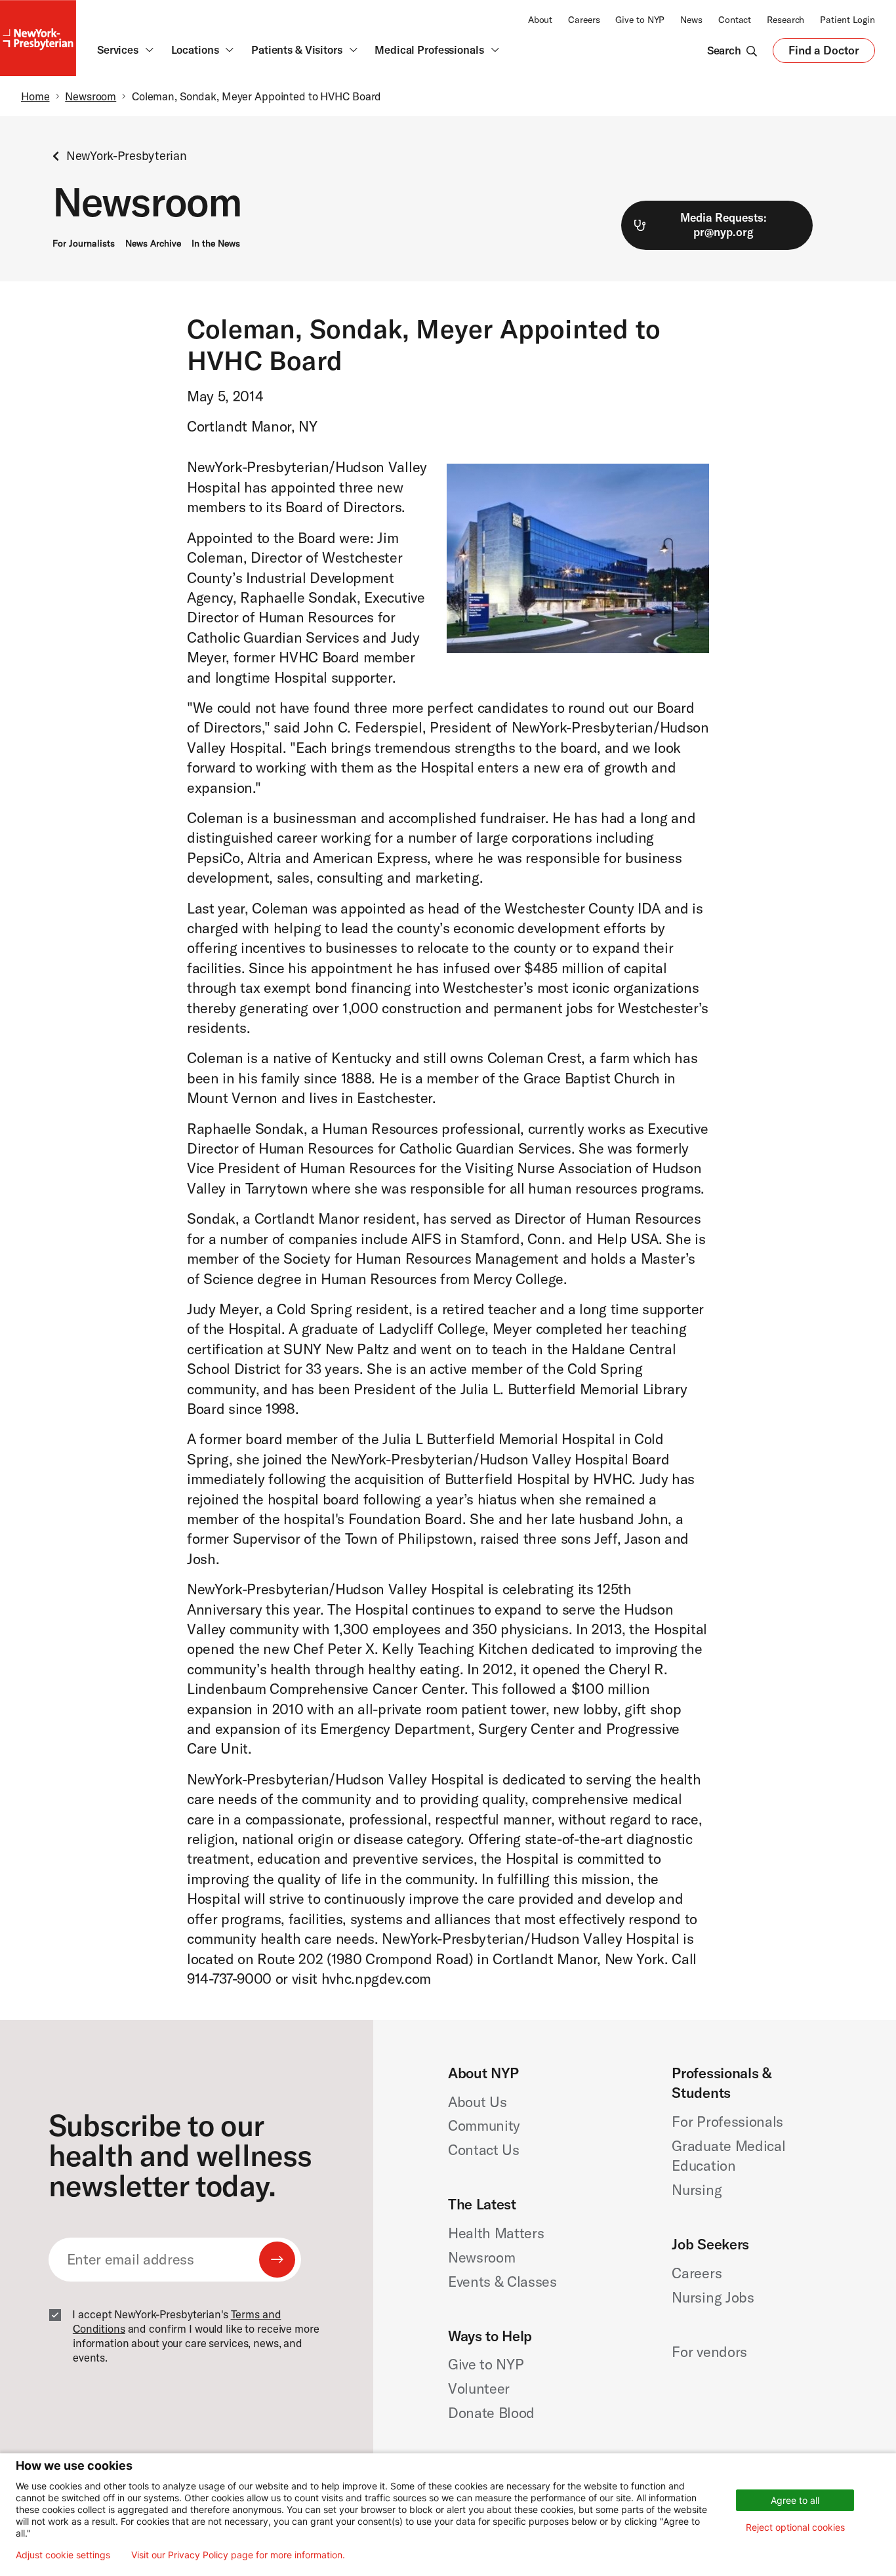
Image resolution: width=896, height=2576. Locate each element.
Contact (735, 20)
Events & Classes (502, 2282)
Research (785, 20)
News (691, 20)
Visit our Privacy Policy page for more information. (238, 2555)
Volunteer (479, 2388)
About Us (477, 2102)
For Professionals (727, 2122)
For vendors (709, 2352)
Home (35, 96)
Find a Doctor (824, 53)
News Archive (153, 243)
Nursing (697, 2190)
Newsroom (91, 96)
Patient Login (847, 20)
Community (484, 2125)
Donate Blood (491, 2413)
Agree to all (795, 2500)
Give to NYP (640, 20)
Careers (584, 20)
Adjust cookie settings (63, 2555)
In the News (216, 243)
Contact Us (484, 2150)
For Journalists (84, 243)
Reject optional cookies (795, 2527)
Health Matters (496, 2233)
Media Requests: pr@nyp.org (723, 225)
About (540, 20)
